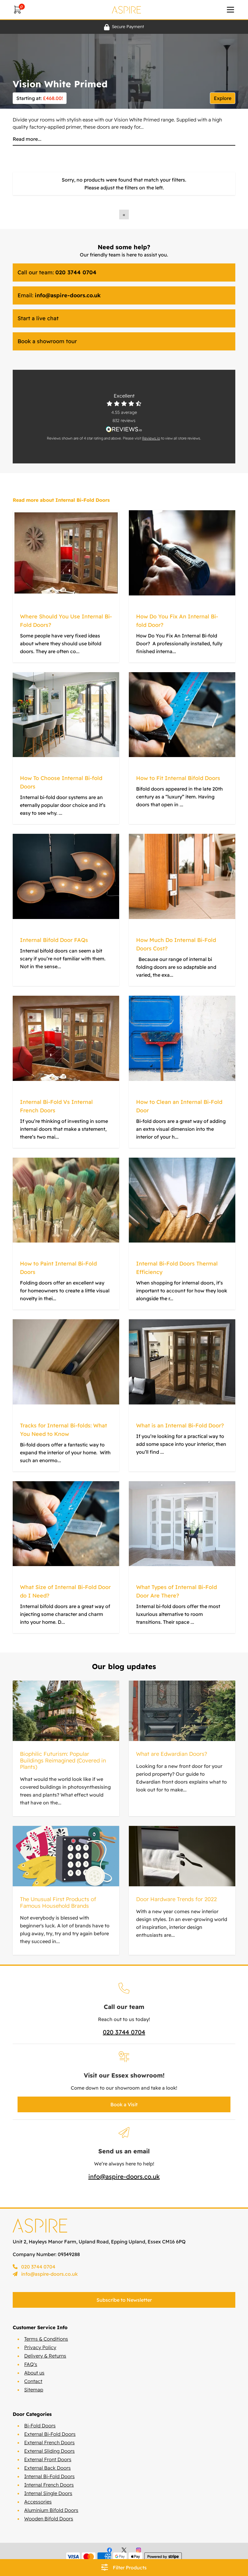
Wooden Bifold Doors (49, 2519)
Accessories (38, 2502)
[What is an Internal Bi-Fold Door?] (182, 1362)
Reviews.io (151, 438)
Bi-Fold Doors (40, 2426)
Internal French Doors (49, 2485)
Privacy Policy (40, 2347)
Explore (223, 98)
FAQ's (31, 2364)
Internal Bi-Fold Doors (49, 2476)
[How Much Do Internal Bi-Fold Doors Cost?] (182, 876)
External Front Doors (48, 2459)
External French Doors (49, 2442)
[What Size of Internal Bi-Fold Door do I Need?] (66, 1524)
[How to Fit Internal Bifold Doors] (182, 715)
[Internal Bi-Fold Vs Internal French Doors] (66, 1038)
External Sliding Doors (49, 2451)
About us (34, 2373)
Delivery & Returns (45, 2356)
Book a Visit (124, 2104)
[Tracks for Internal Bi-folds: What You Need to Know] (66, 1362)
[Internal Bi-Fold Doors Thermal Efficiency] (182, 1200)
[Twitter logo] (124, 2550)
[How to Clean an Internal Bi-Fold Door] (182, 1038)
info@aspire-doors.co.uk (124, 2176)
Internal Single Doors (48, 2493)
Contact (33, 2381)
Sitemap (34, 2390)
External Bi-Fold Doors (50, 2434)
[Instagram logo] (139, 2550)
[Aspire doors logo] (126, 10)
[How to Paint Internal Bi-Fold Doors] (66, 1200)
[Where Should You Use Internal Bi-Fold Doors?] (66, 553)
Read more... (27, 139)
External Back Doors (47, 2468)
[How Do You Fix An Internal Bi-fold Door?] (182, 553)
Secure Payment (128, 27)
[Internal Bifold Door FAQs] (66, 876)
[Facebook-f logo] (109, 2550)
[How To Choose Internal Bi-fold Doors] (66, 715)
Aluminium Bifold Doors (51, 2510)
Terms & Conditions (46, 2339)
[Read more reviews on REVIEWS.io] (124, 429)
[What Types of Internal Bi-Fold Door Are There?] (182, 1524)
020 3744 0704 (124, 2032)
